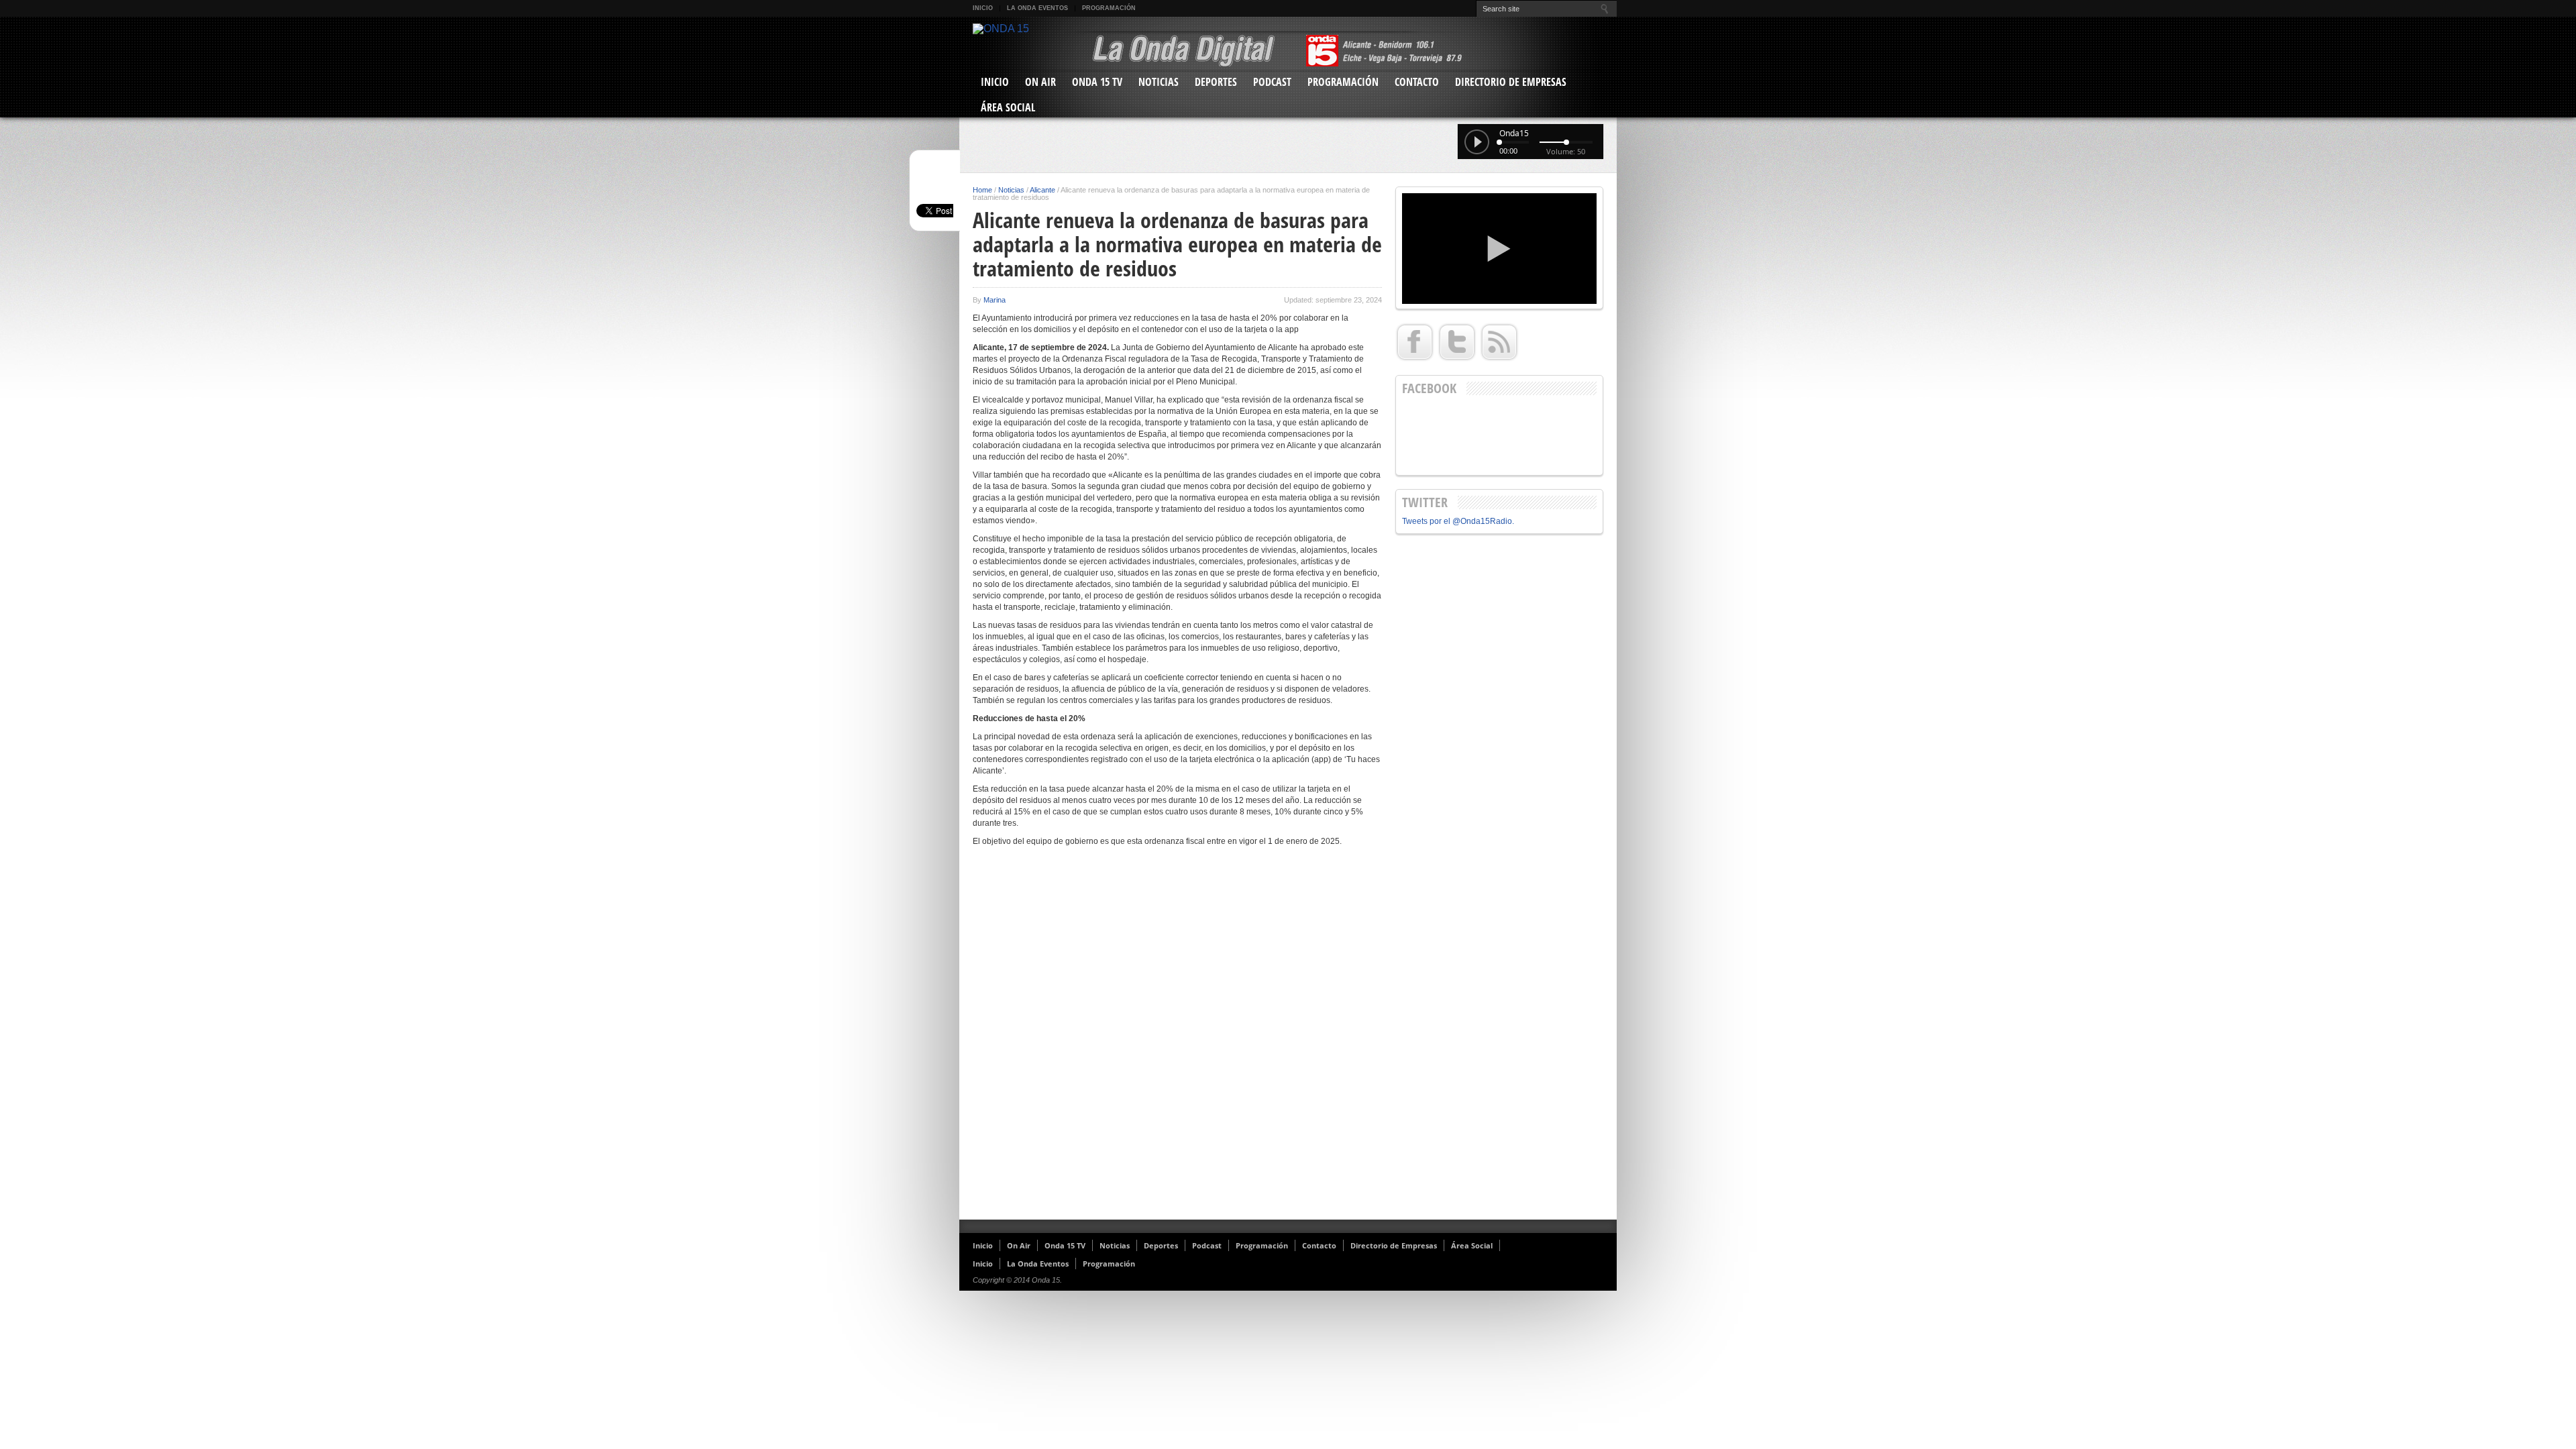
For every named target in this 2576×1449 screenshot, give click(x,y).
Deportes (1216, 82)
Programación (1109, 8)
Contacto (1417, 82)
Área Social (1008, 107)
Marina (995, 300)
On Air (1040, 82)
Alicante (1042, 190)
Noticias (1159, 82)
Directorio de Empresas (1511, 82)
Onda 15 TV (1097, 82)
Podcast (1272, 82)
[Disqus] (1177, 1038)
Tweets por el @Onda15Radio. (1458, 521)
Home (982, 190)
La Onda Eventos (1037, 8)
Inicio (983, 8)
